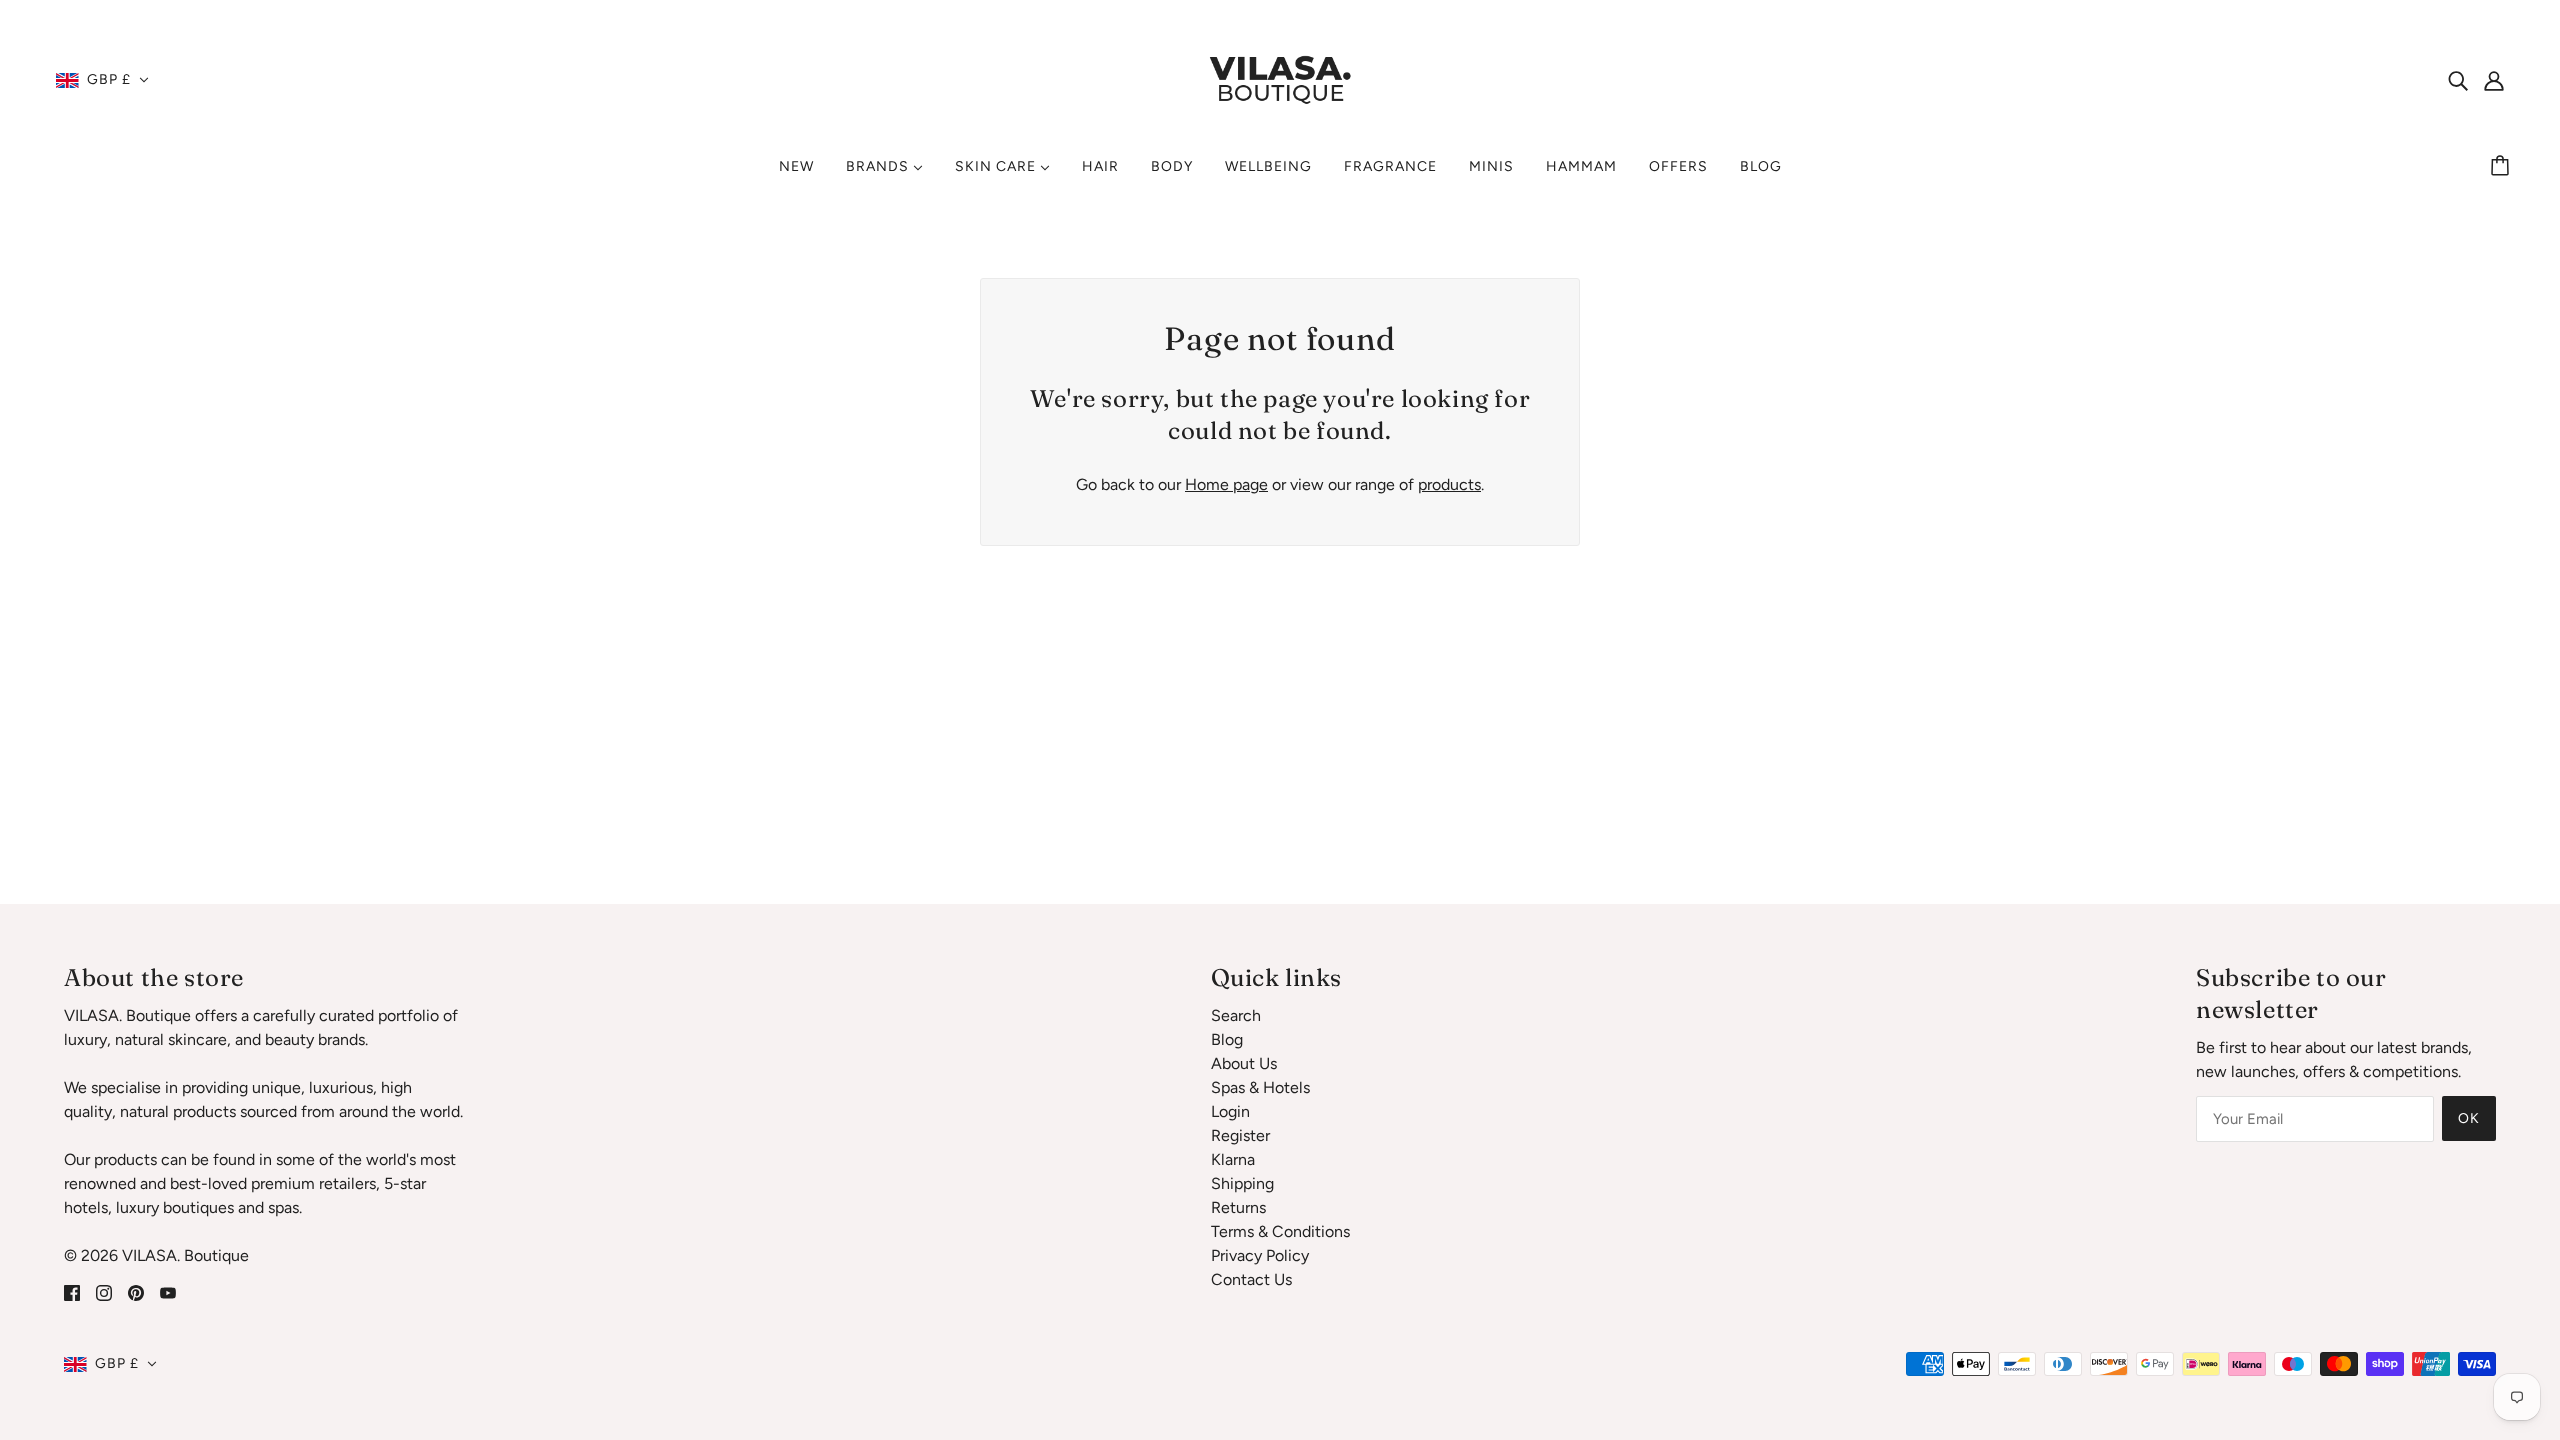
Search (1236, 1015)
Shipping (1242, 1183)
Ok (2469, 1118)
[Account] (2494, 80)
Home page (1226, 484)
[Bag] (2503, 167)
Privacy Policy (1260, 1255)
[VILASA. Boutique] (1280, 78)
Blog (1227, 1039)
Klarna (1233, 1159)
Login (1230, 1111)
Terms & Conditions (1280, 1231)
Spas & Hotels (1260, 1087)
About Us (1244, 1063)
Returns (1238, 1207)
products (1449, 484)
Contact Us (1251, 1279)
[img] (2458, 80)
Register (1240, 1135)
